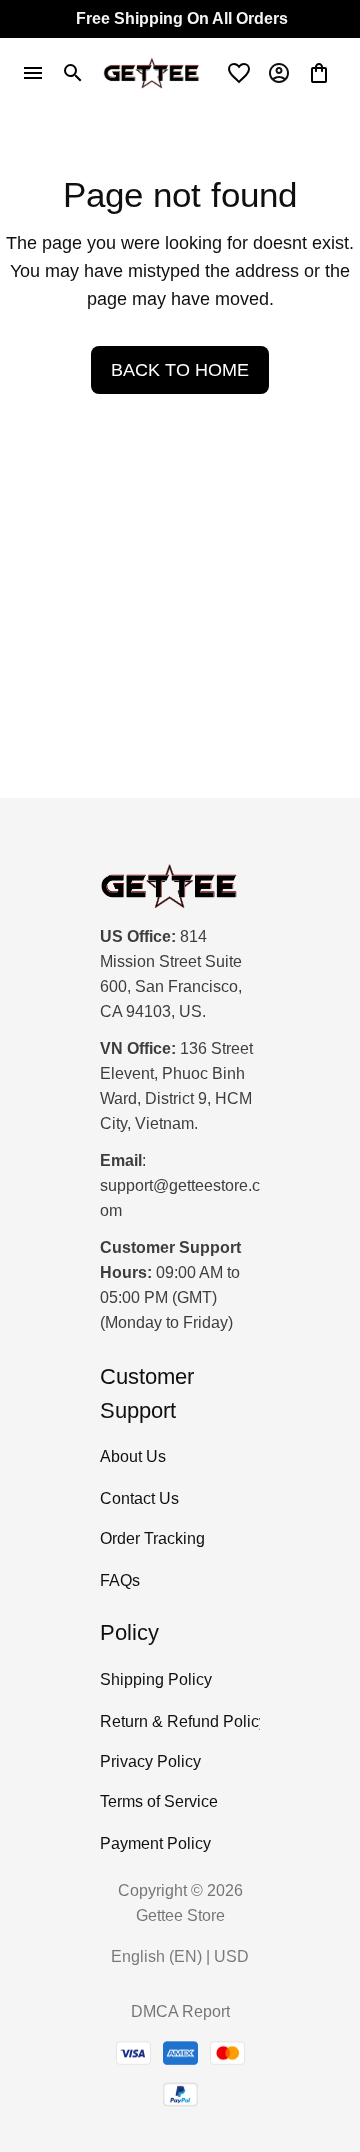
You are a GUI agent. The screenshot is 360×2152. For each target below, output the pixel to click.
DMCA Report (180, 2011)
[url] (180, 1199)
